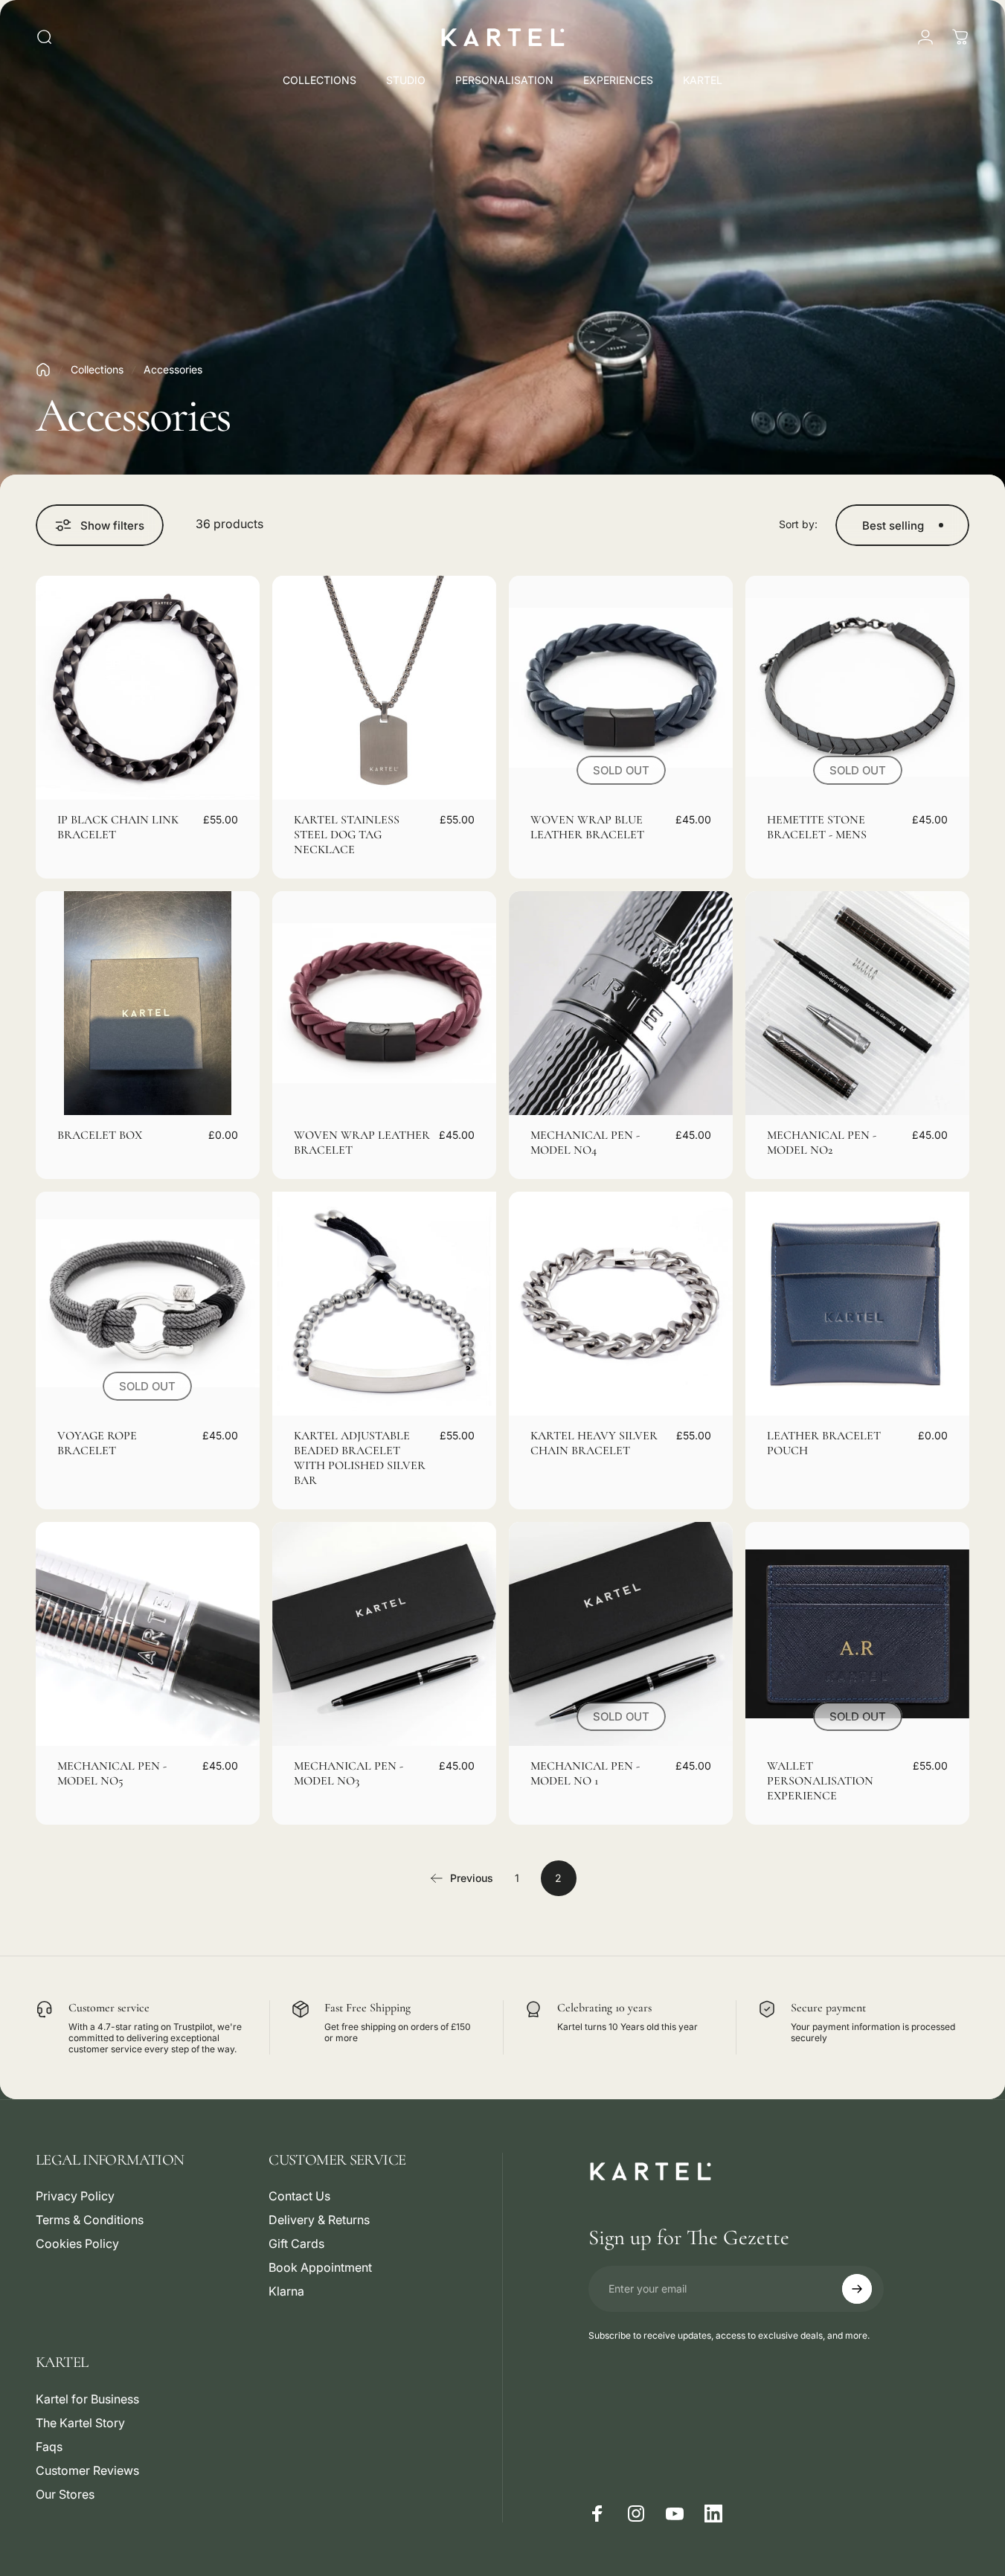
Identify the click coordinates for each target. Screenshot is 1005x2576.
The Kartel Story (80, 2423)
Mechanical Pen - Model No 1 (585, 1773)
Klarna (286, 2291)
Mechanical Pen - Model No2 (822, 1143)
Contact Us (299, 2196)
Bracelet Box (100, 1135)
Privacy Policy (75, 2196)
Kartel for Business (87, 2399)
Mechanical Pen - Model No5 (112, 1773)
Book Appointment (320, 2267)
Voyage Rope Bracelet (97, 1443)
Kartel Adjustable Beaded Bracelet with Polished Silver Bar (360, 1458)
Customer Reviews (87, 2470)
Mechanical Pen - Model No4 (585, 1143)
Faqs (49, 2447)
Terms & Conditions (90, 2220)
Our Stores (65, 2494)
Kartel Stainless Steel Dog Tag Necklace (347, 835)
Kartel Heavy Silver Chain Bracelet (594, 1443)
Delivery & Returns (319, 2220)
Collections (97, 369)
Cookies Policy (77, 2243)
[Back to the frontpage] (43, 370)
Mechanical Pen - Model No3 (349, 1773)
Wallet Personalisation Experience (820, 1781)
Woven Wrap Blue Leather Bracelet (587, 827)
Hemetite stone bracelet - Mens (817, 827)
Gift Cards (296, 2243)
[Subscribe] (857, 2289)
